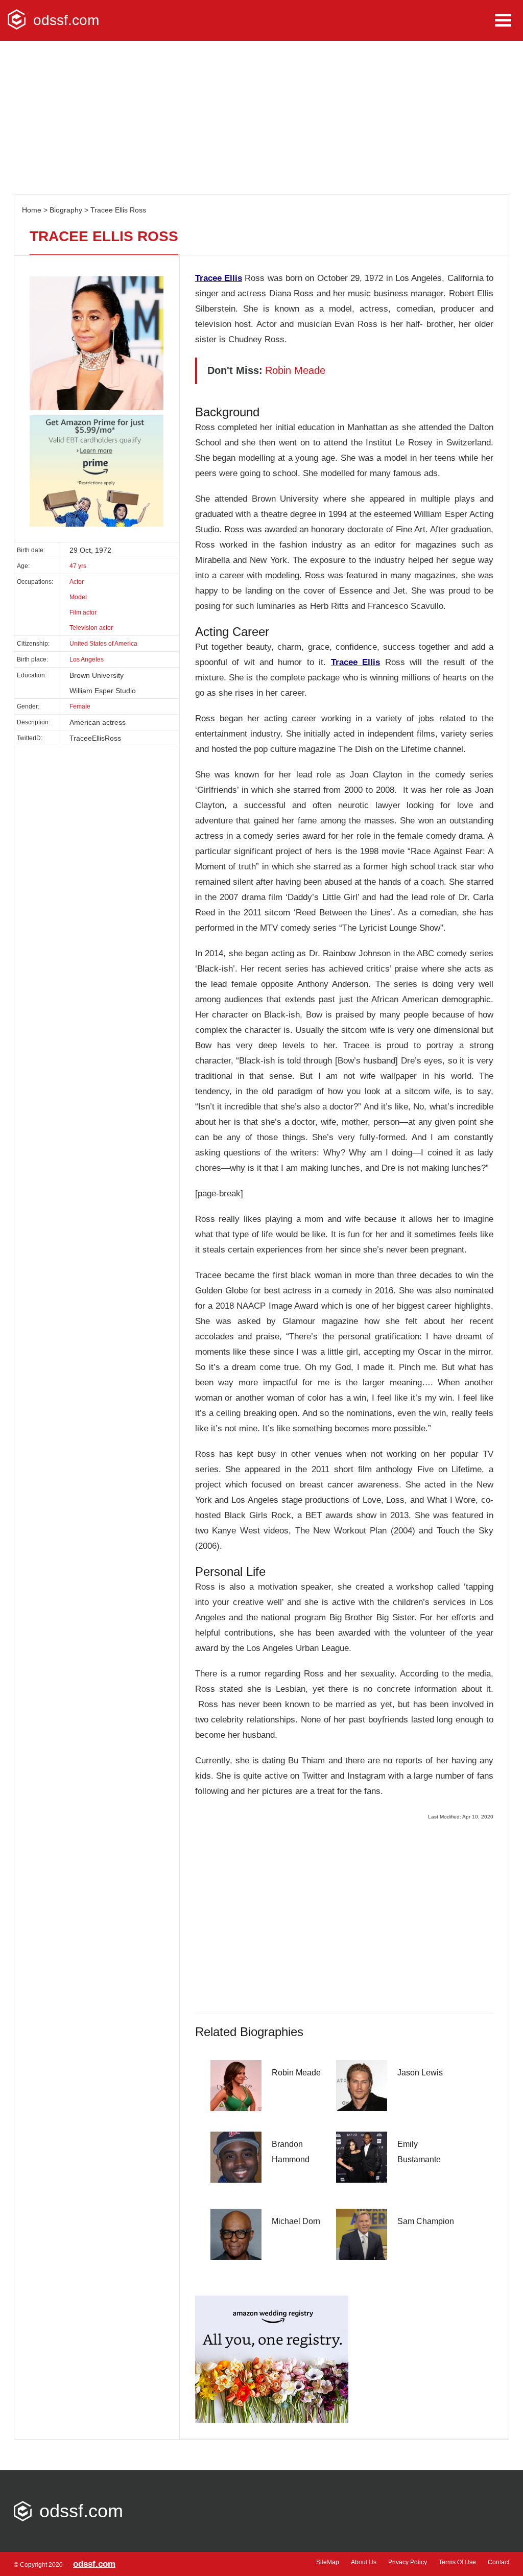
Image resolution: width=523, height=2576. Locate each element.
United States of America (103, 644)
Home (32, 210)
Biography (66, 210)
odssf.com (66, 20)
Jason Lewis (420, 2073)
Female (80, 706)
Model (78, 597)
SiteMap (328, 2562)
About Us (364, 2562)
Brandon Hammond (291, 2152)
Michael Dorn (296, 2221)
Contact (498, 2562)
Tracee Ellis (219, 278)
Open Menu (503, 20)
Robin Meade (296, 2073)
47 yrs (78, 566)
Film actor (83, 612)
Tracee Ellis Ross (118, 210)
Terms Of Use (457, 2562)
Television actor (91, 628)
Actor (77, 582)
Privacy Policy (408, 2562)
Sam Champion (426, 2221)
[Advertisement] (261, 117)
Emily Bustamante (419, 2152)
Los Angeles (87, 659)
